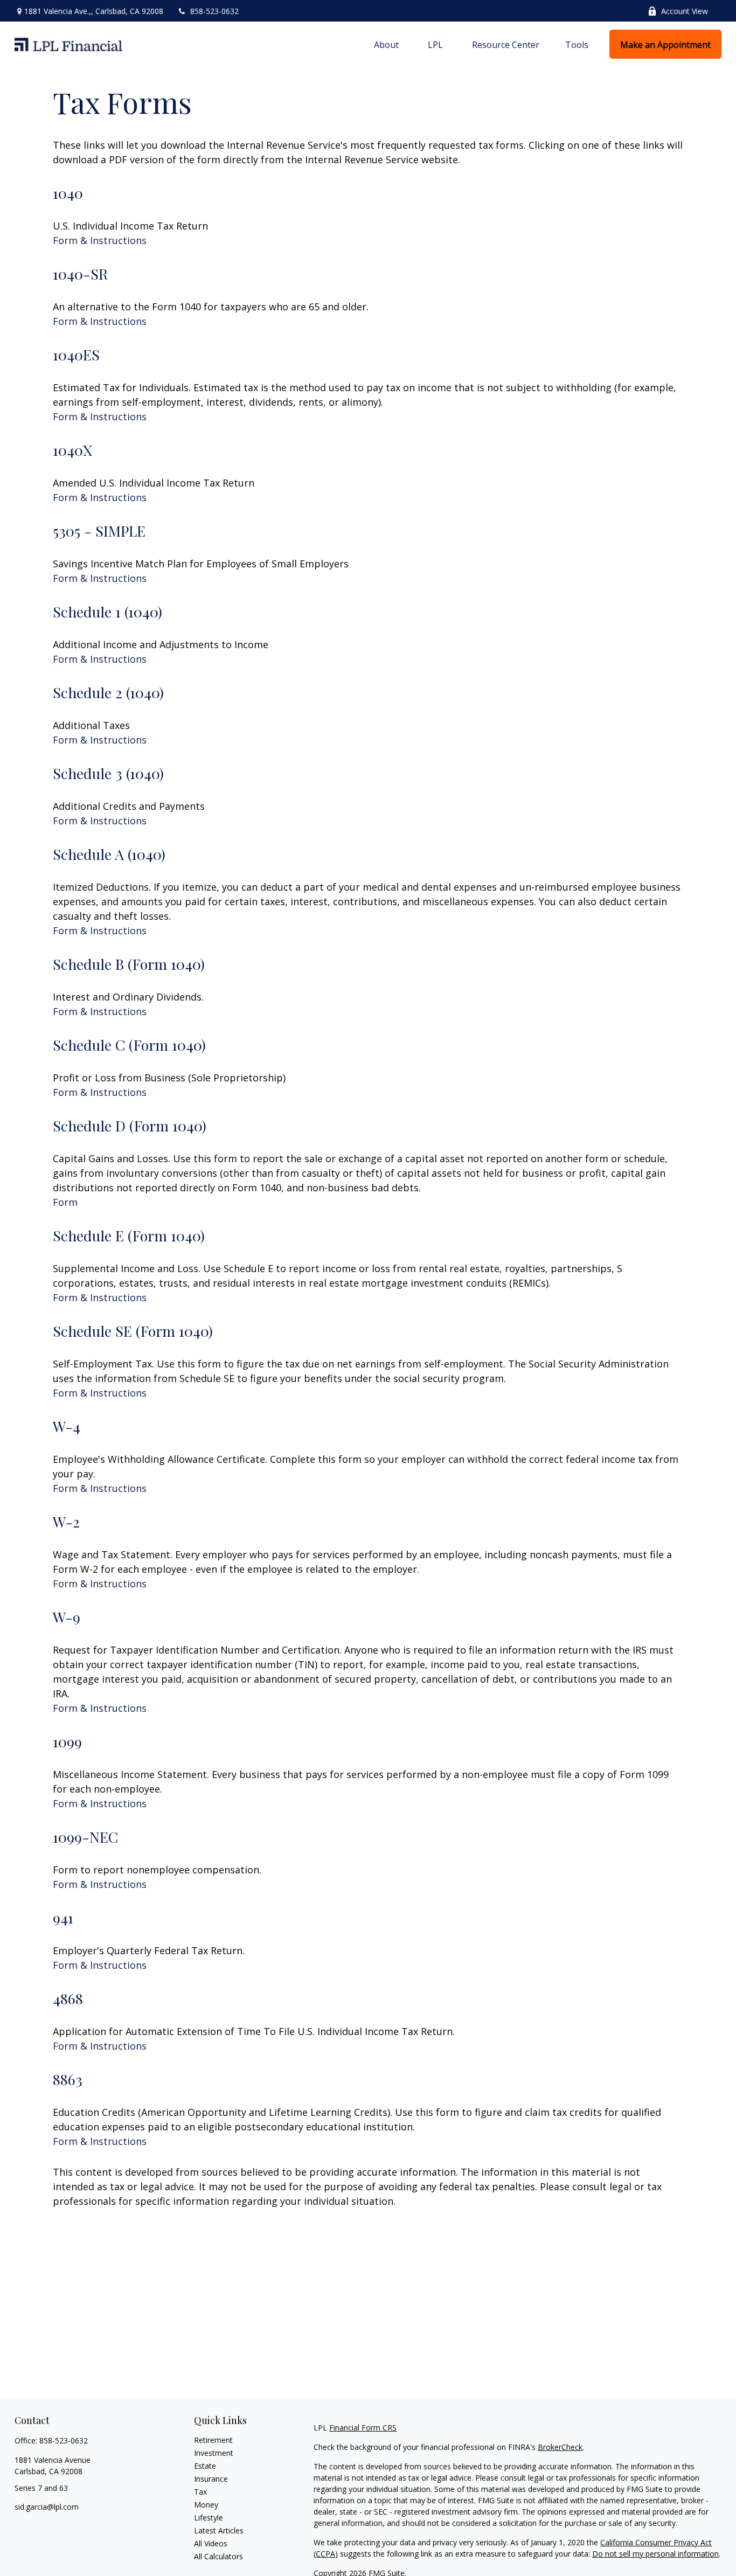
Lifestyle (209, 2518)
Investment (214, 2453)
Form (65, 1202)
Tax (200, 2492)
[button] (386, 44)
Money (206, 2505)
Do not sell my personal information (655, 2554)
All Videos (211, 2543)
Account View (685, 11)
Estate (205, 2466)
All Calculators (218, 2556)
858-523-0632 (214, 11)
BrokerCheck (560, 2447)
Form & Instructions (100, 240)
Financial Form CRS (363, 2428)
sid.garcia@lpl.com (47, 2507)
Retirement (213, 2440)
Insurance (211, 2479)
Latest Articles (219, 2530)
